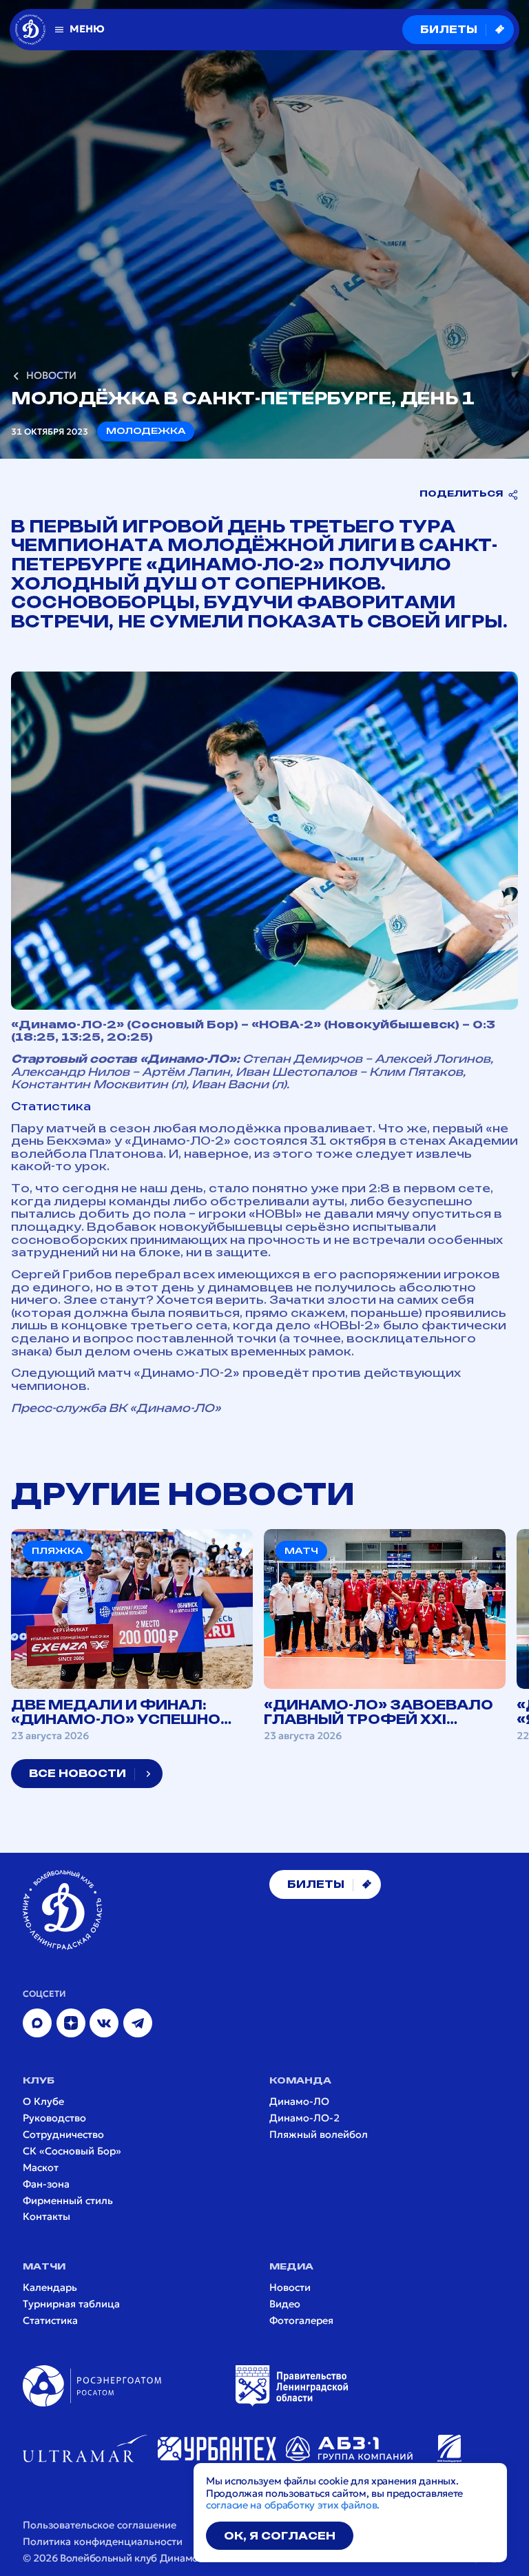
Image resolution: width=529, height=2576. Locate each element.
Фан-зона (46, 2184)
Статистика (51, 1107)
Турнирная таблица (71, 2304)
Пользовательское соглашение (100, 2525)
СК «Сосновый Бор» (72, 2151)
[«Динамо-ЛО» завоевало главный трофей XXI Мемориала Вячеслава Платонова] (385, 1635)
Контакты (46, 2217)
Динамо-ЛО (299, 2102)
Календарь (50, 2288)
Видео (285, 2304)
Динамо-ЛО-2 (304, 2118)
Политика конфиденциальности (103, 2542)
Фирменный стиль (68, 2201)
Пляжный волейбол (319, 2135)
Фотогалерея (301, 2321)
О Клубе (43, 2102)
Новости (290, 2288)
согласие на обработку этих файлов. (293, 2505)
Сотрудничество (63, 2135)
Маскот (41, 2168)
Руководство (54, 2118)
